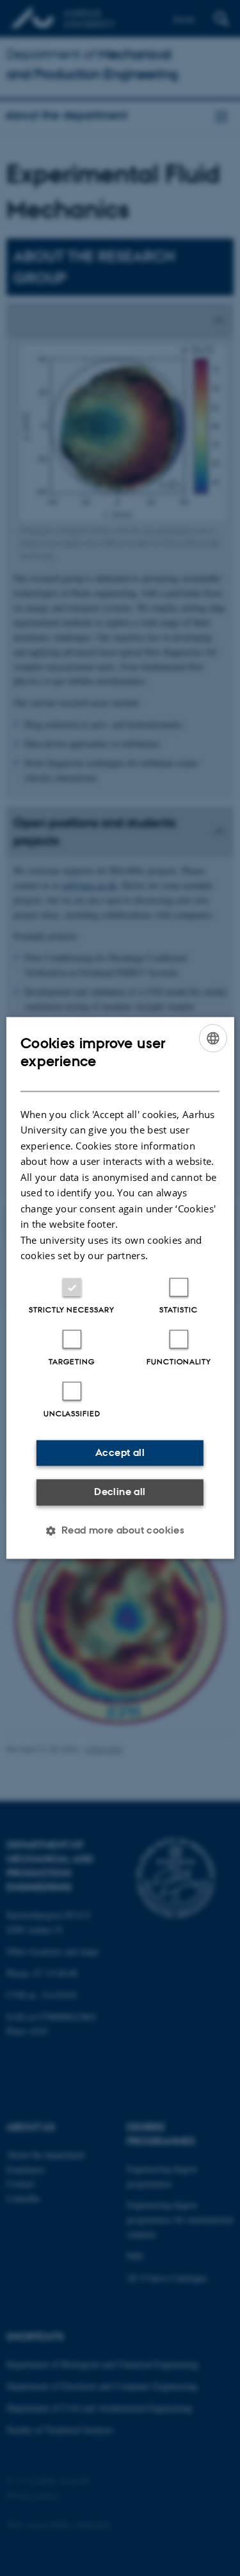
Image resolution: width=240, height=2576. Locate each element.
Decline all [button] (120, 1492)
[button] (120, 1531)
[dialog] (120, 1288)
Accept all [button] (120, 1452)
